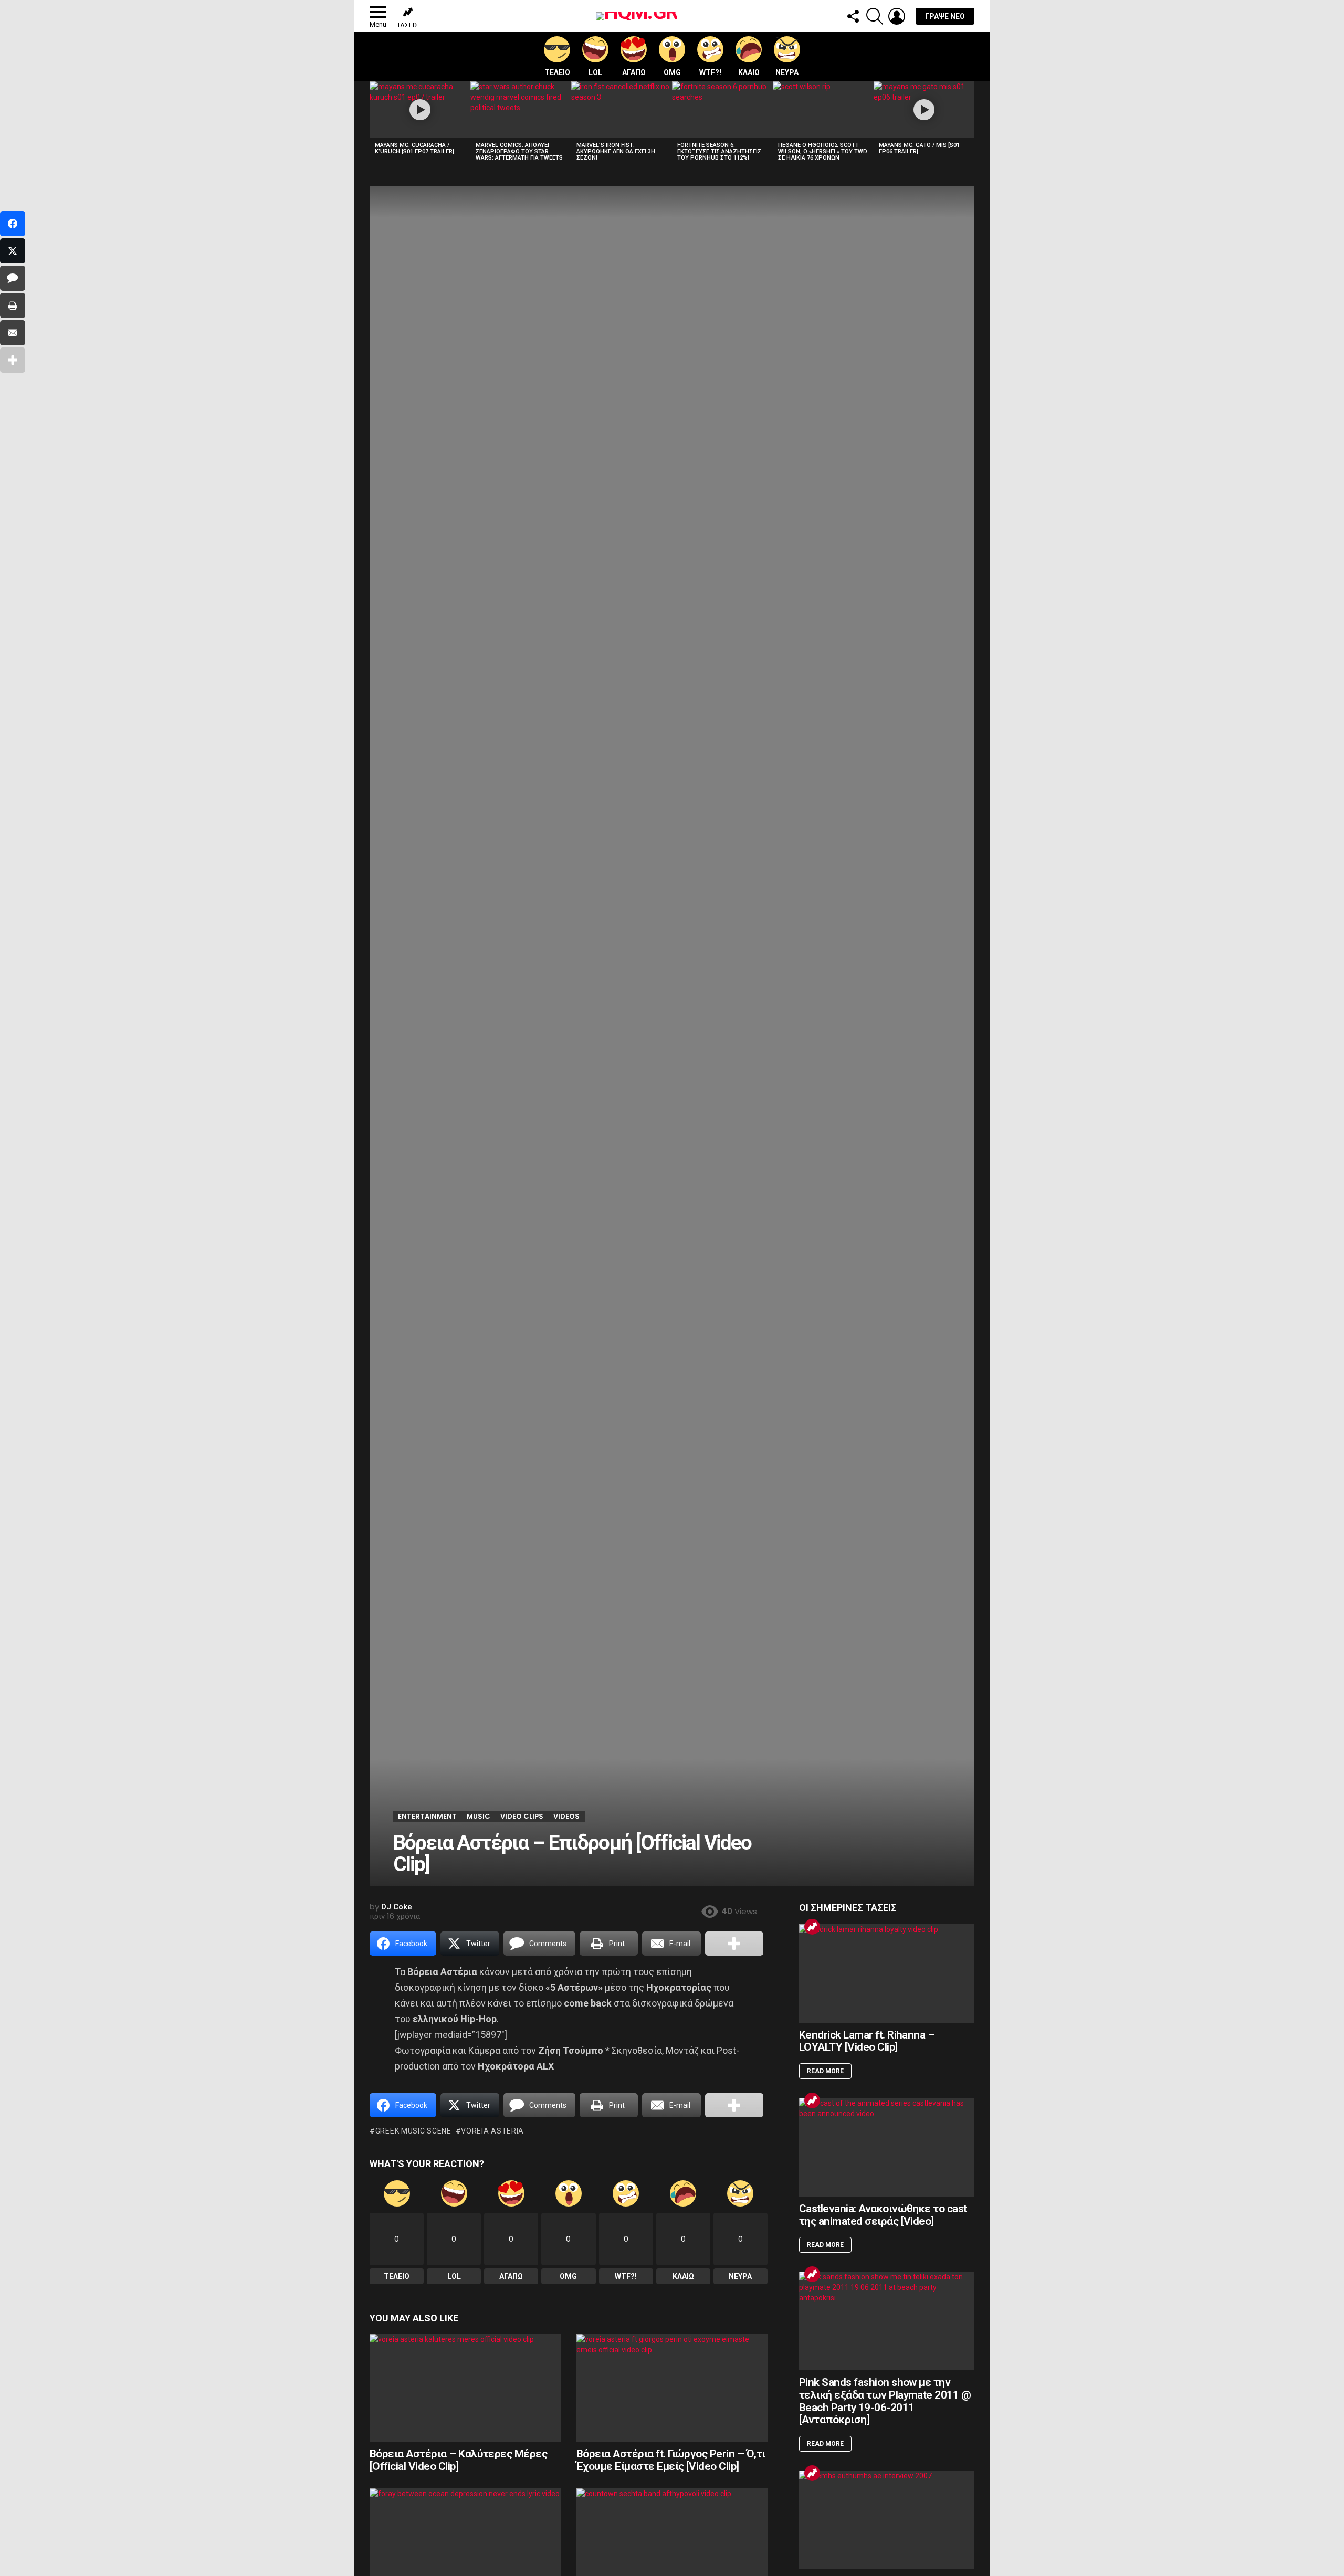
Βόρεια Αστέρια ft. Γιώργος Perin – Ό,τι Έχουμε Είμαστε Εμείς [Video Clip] (671, 2460)
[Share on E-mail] (13, 333)
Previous (375, 124)
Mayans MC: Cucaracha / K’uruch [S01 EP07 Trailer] (414, 148)
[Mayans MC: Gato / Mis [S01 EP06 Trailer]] (924, 110)
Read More (825, 2071)
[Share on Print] (13, 305)
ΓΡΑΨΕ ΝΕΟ (945, 16)
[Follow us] (853, 16)
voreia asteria (492, 2131)
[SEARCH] (875, 16)
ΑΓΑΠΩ (634, 72)
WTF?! (710, 72)
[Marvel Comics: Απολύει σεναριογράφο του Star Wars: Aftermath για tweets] (521, 110)
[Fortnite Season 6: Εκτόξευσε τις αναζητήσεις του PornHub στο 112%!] (722, 110)
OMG (672, 72)
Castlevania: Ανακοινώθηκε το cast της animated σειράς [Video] (883, 2215)
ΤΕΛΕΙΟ (557, 72)
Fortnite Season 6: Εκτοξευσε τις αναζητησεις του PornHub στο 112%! (719, 151)
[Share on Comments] (13, 278)
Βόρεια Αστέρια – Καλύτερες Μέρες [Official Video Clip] (458, 2460)
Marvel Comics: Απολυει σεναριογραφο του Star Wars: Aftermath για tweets (519, 151)
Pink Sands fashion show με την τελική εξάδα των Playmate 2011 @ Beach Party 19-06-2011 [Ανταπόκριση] (885, 2401)
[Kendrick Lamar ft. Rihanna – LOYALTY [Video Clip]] (887, 1973)
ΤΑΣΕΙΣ (408, 25)
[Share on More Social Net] (734, 1944)
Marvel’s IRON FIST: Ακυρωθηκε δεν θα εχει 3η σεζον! (616, 151)
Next (969, 124)
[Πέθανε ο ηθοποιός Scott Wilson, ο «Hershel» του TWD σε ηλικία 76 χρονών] (823, 110)
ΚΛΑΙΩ (749, 72)
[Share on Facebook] (13, 224)
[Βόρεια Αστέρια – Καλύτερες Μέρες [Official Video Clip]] (465, 2388)
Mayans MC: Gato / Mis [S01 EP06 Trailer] (919, 148)
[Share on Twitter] (13, 251)
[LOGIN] (897, 16)
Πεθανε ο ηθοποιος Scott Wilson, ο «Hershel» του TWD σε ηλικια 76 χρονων (823, 151)
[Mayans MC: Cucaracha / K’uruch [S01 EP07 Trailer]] (420, 110)
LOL (595, 72)
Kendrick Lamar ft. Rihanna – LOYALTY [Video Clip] (867, 2041)
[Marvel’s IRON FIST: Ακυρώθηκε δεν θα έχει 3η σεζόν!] (622, 110)
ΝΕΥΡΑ (787, 72)
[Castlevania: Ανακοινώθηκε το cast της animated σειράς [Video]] (887, 2147)
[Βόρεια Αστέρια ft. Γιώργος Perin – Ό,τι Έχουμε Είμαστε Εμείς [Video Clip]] (672, 2388)
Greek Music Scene (413, 2131)
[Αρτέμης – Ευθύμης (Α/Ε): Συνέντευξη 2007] (887, 2520)
